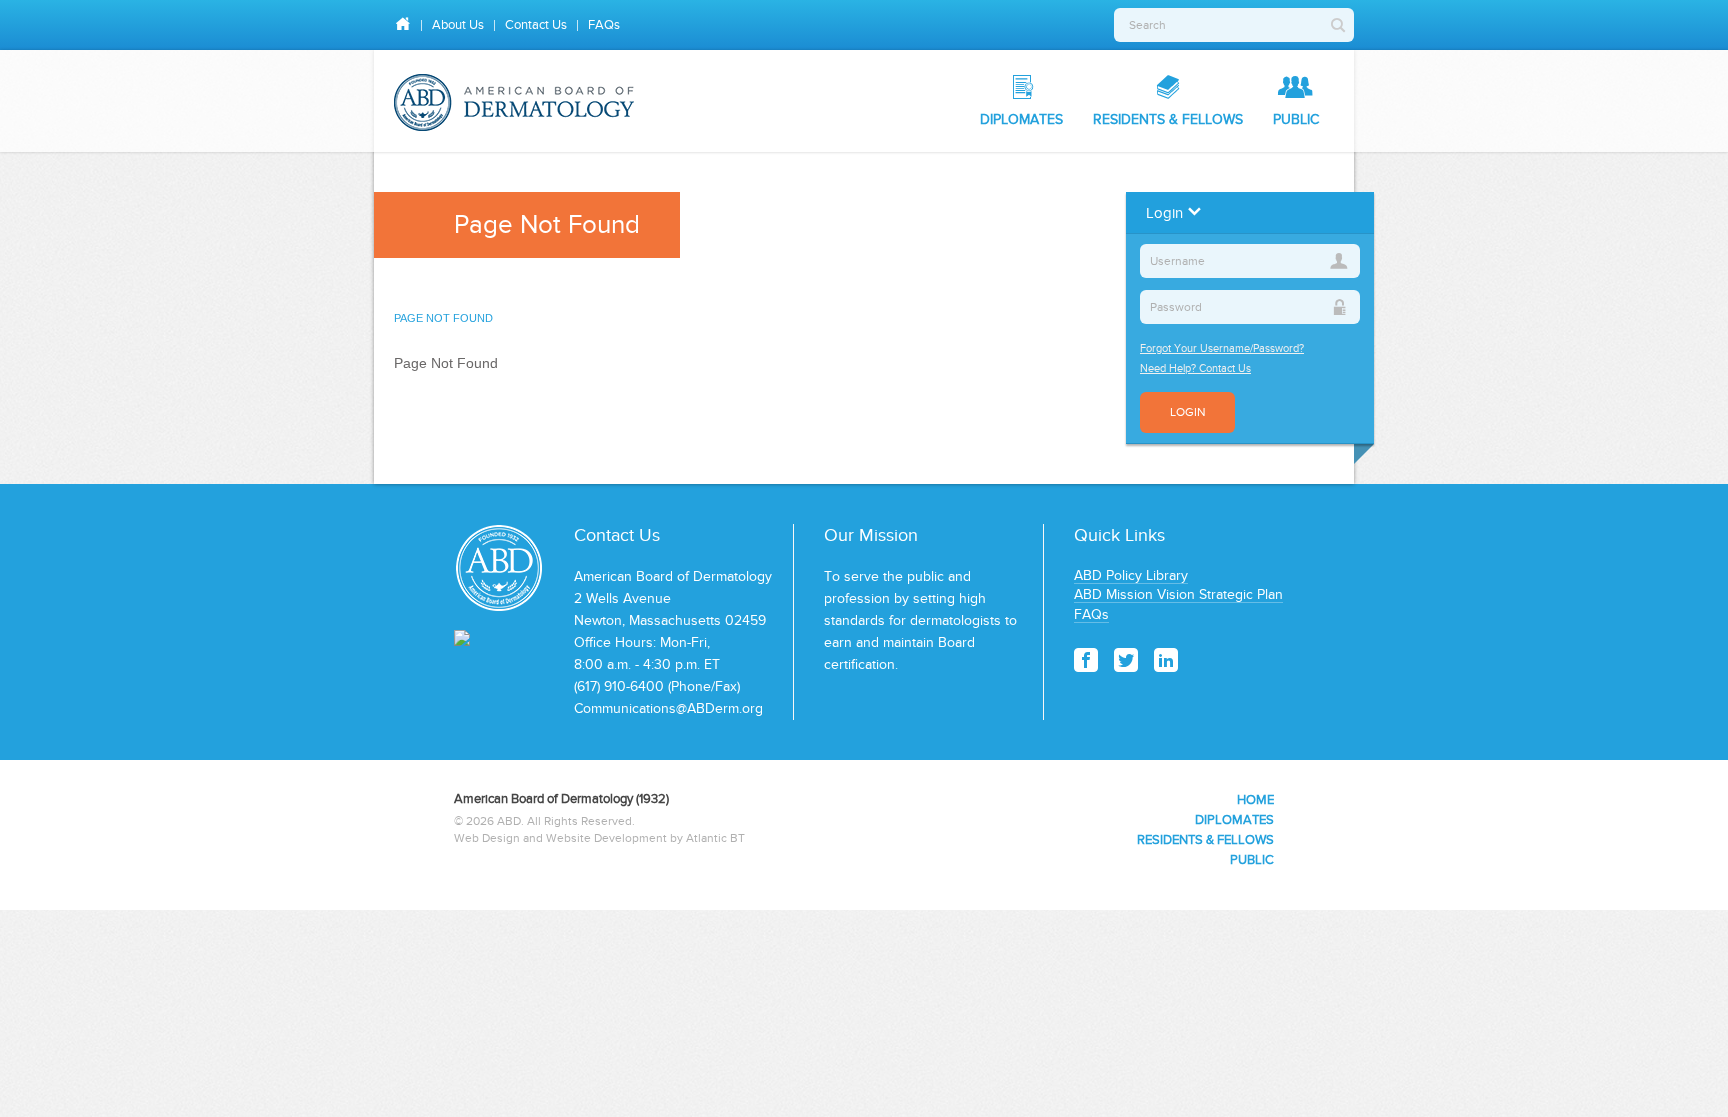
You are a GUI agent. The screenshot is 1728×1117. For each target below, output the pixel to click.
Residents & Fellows (1168, 119)
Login (1187, 412)
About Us (458, 24)
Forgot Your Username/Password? (1222, 348)
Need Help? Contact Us (1195, 368)
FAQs (604, 24)
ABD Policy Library (1131, 575)
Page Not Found (443, 318)
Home (1255, 799)
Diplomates (1021, 119)
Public (1296, 119)
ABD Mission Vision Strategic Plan (1178, 594)
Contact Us (536, 24)
